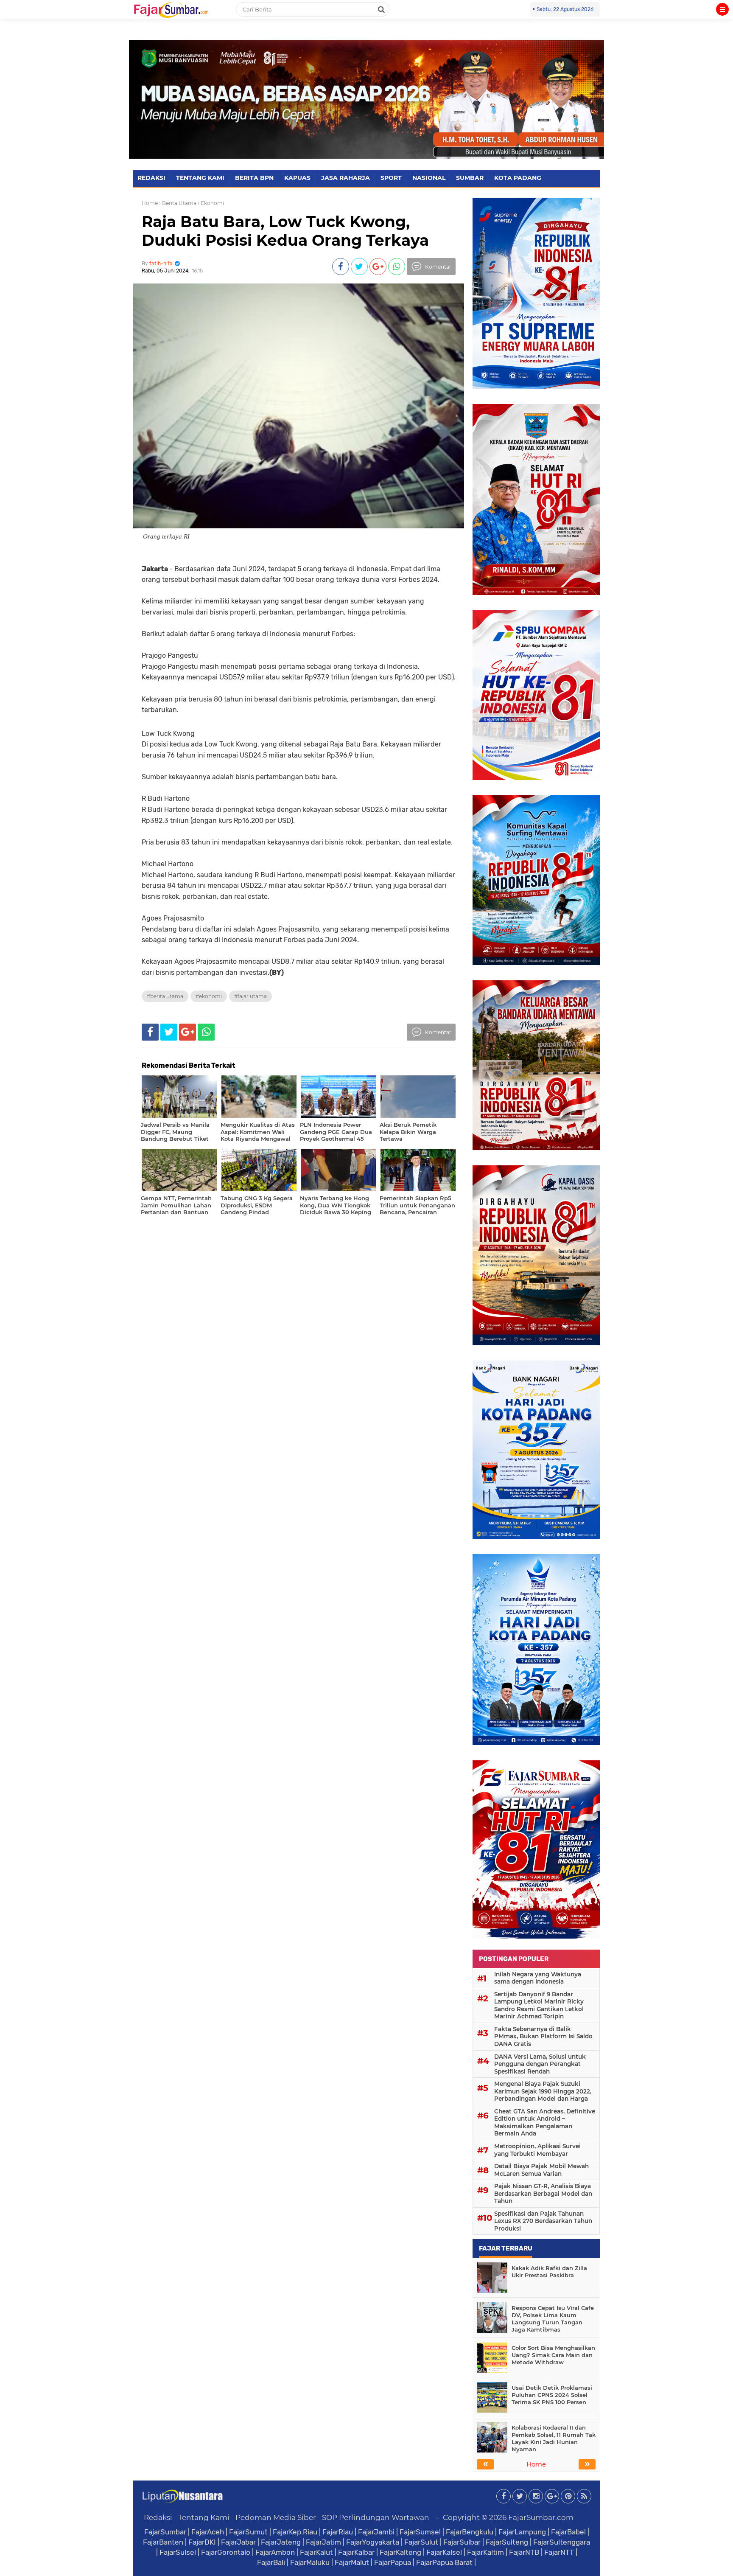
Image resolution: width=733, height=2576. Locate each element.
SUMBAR (470, 178)
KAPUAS (297, 178)
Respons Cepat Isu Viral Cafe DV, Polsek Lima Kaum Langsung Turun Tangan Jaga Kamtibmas (553, 2319)
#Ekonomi (209, 996)
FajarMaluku (310, 2562)
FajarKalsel (444, 2552)
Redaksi (158, 2517)
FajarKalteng (400, 2552)
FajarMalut (352, 2562)
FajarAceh (208, 2532)
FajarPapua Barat (444, 2562)
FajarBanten (163, 2542)
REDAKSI (151, 178)
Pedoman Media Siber (276, 2517)
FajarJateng (281, 2542)
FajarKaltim (485, 2552)
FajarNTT (559, 2552)
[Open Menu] (722, 9)
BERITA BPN (254, 178)
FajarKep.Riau (295, 2532)
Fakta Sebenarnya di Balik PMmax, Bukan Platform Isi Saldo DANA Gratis (543, 2036)
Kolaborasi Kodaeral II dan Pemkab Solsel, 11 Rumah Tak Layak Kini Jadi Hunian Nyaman (554, 2438)
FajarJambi (376, 2532)
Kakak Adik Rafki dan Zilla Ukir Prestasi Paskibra (549, 2272)
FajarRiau (338, 2532)
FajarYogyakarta (373, 2542)
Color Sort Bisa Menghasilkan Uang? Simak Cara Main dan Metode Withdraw (553, 2355)
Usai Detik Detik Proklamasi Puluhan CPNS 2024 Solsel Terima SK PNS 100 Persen (552, 2395)
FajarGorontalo (226, 2552)
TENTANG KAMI (200, 178)
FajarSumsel (420, 2532)
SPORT (391, 178)
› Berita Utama (178, 203)
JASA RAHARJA (346, 178)
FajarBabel (568, 2532)
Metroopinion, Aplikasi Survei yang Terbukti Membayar (537, 2150)
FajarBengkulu (470, 2532)
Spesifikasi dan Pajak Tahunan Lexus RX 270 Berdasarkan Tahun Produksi (543, 2221)
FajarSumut (248, 2532)
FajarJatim (323, 2542)
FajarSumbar (165, 2532)
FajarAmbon (275, 2552)
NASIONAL (429, 178)
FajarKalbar (356, 2552)
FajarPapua (393, 2562)
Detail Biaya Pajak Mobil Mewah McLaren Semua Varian (541, 2170)
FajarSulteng (507, 2542)
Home (150, 203)
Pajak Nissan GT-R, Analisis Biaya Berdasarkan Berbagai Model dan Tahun (543, 2193)
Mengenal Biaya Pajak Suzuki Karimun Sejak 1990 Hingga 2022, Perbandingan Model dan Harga (543, 2091)
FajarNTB (524, 2552)
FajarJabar (238, 2542)
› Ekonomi (211, 203)
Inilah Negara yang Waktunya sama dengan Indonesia (538, 1978)
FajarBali (271, 2562)
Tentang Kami (204, 2517)
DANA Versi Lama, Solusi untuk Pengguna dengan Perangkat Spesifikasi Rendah (540, 2064)
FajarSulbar (462, 2542)
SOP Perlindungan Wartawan (376, 2517)
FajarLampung (522, 2532)
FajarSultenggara (562, 2542)
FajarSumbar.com (541, 2517)
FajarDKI (202, 2542)
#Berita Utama (165, 996)
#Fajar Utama (250, 996)
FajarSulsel (178, 2552)
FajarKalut (316, 2552)
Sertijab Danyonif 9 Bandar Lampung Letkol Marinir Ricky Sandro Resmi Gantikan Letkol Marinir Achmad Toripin (539, 2005)
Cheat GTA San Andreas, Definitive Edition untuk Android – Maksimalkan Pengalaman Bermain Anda (545, 2123)
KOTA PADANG (518, 178)
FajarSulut (421, 2542)
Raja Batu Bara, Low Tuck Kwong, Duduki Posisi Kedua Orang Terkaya (285, 231)
